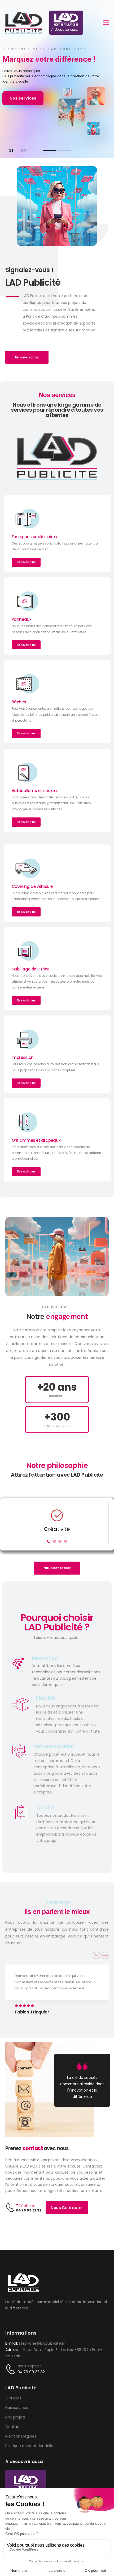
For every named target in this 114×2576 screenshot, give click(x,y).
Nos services (23, 98)
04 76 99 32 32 (29, 2210)
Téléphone (26, 2206)
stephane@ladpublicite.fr (42, 2343)
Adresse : (14, 2350)
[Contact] (11, 2208)
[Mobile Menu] (106, 23)
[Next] (105, 1955)
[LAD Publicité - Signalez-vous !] (24, 23)
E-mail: (12, 2343)
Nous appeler (29, 2366)
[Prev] (97, 1955)
